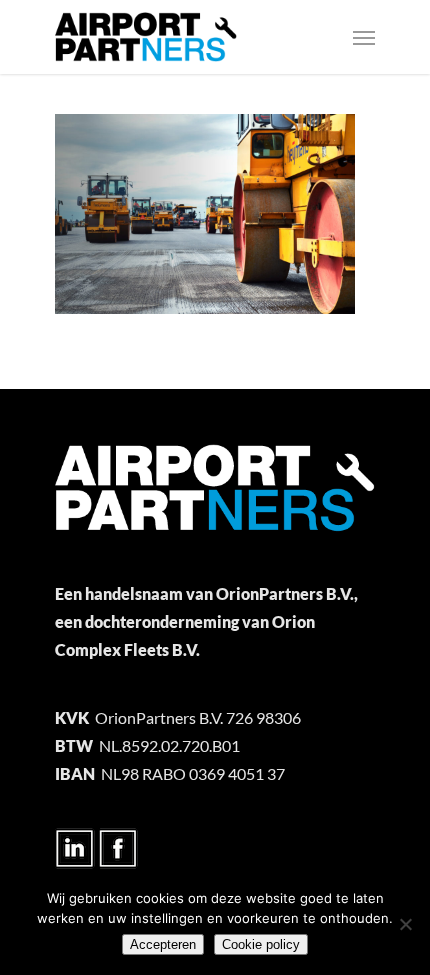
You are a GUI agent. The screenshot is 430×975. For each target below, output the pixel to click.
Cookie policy (261, 944)
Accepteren (163, 944)
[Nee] (405, 924)
